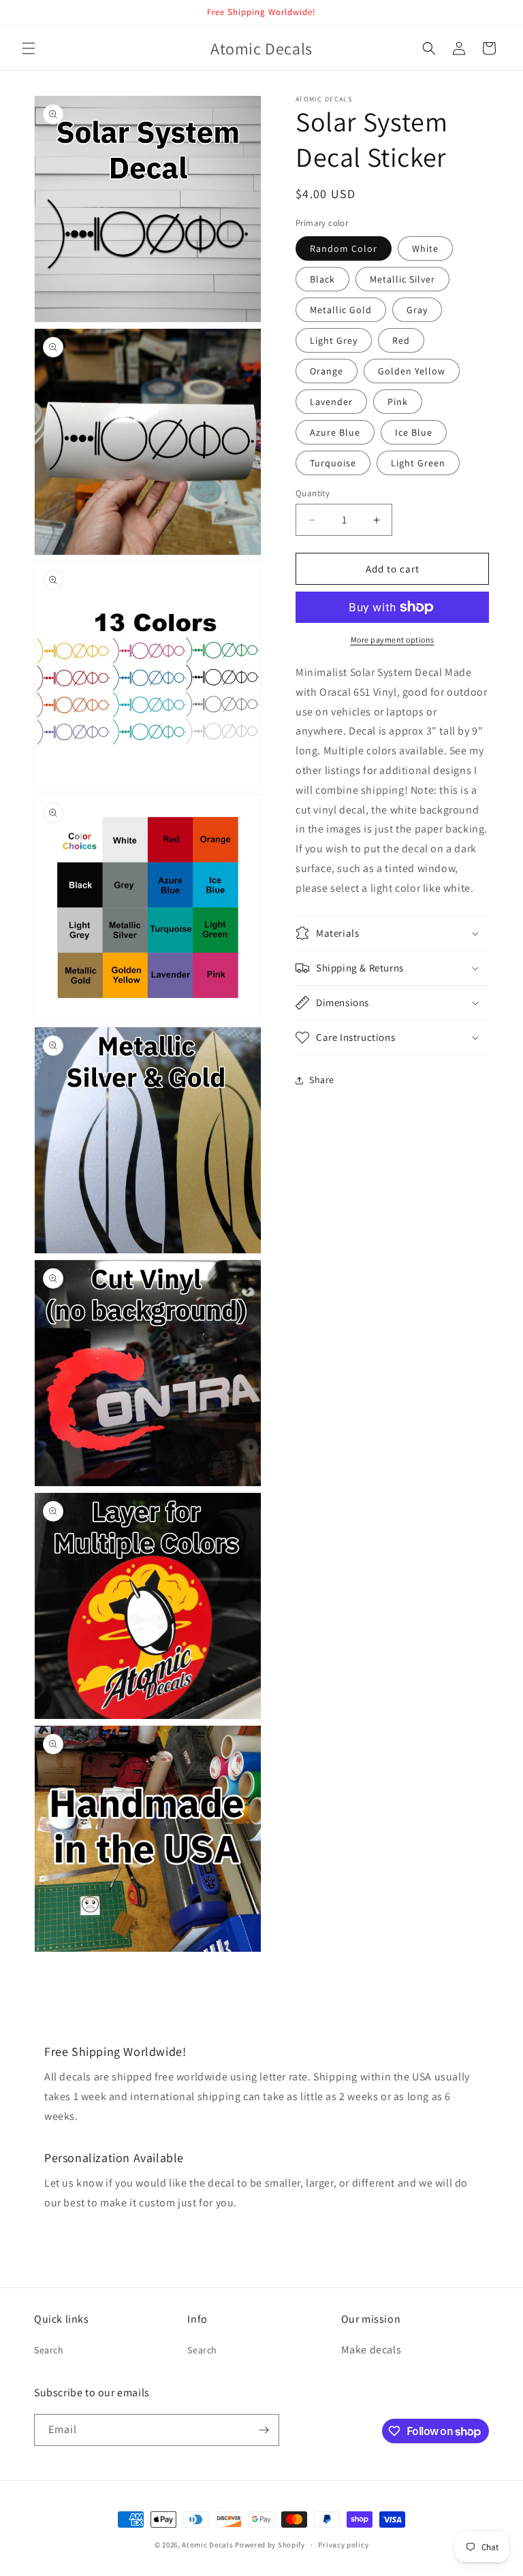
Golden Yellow (412, 371)
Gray (417, 310)
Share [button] (322, 1080)
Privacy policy (343, 2545)
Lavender (331, 402)
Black (322, 279)
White (425, 248)
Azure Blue (335, 432)
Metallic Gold (341, 310)
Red (401, 340)
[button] (29, 48)
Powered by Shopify (270, 2545)
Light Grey (334, 340)
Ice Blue (414, 432)
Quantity (313, 493)
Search (49, 2350)
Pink (398, 402)
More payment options (393, 640)
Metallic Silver (402, 279)
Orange (327, 371)
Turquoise (333, 463)
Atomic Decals (207, 2545)
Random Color (344, 248)
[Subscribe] (264, 2430)
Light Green (418, 463)
